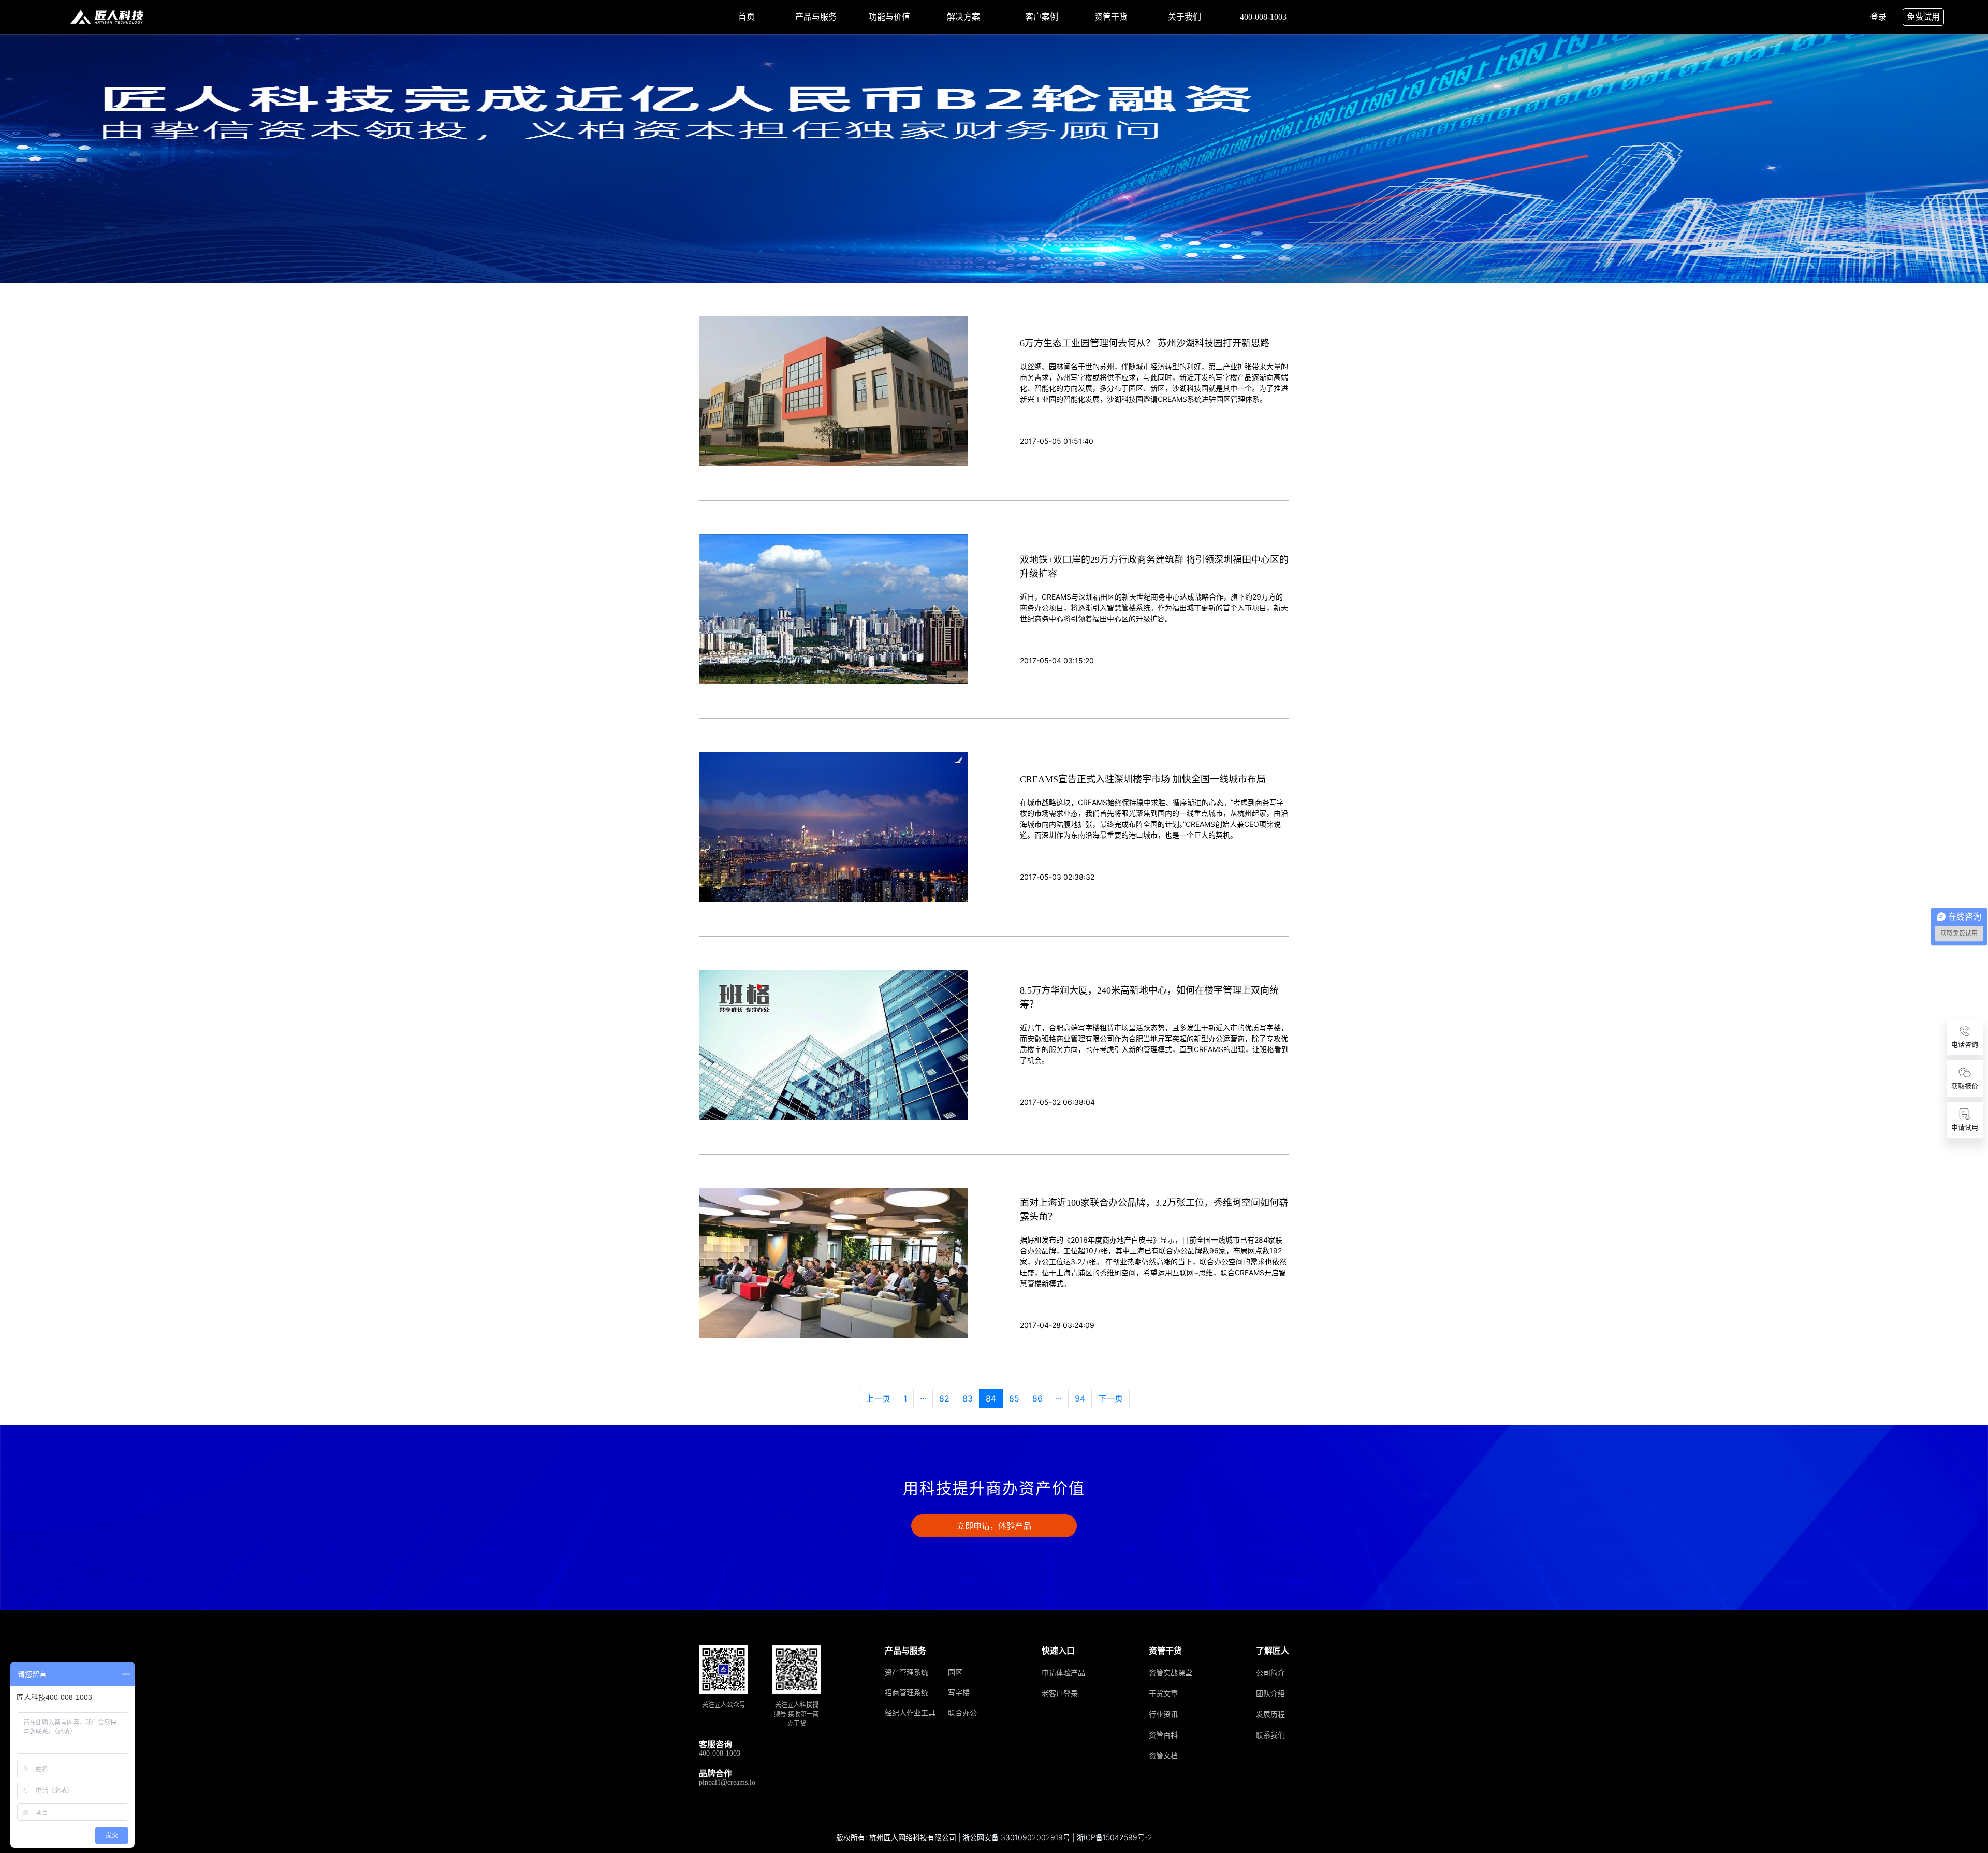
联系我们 (1270, 1735)
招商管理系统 (907, 1693)
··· (923, 1398)
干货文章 (1163, 1694)
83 (968, 1398)
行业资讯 (1163, 1715)
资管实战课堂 (1171, 1673)
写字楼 (959, 1693)
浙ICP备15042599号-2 (1114, 1837)
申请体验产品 (1063, 1673)
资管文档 (1163, 1756)
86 (1037, 1398)
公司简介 (1270, 1673)
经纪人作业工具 (910, 1713)
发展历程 (1270, 1715)
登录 (1878, 17)
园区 (955, 1673)
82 (944, 1398)
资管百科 (1163, 1735)
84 (991, 1398)
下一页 (1110, 1398)
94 (1080, 1398)
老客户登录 (1060, 1694)
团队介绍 (1270, 1694)
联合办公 (962, 1713)
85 (1014, 1398)
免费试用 (1923, 17)
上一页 (878, 1398)
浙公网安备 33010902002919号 (1017, 1837)
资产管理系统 (907, 1673)
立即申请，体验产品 (994, 1526)
